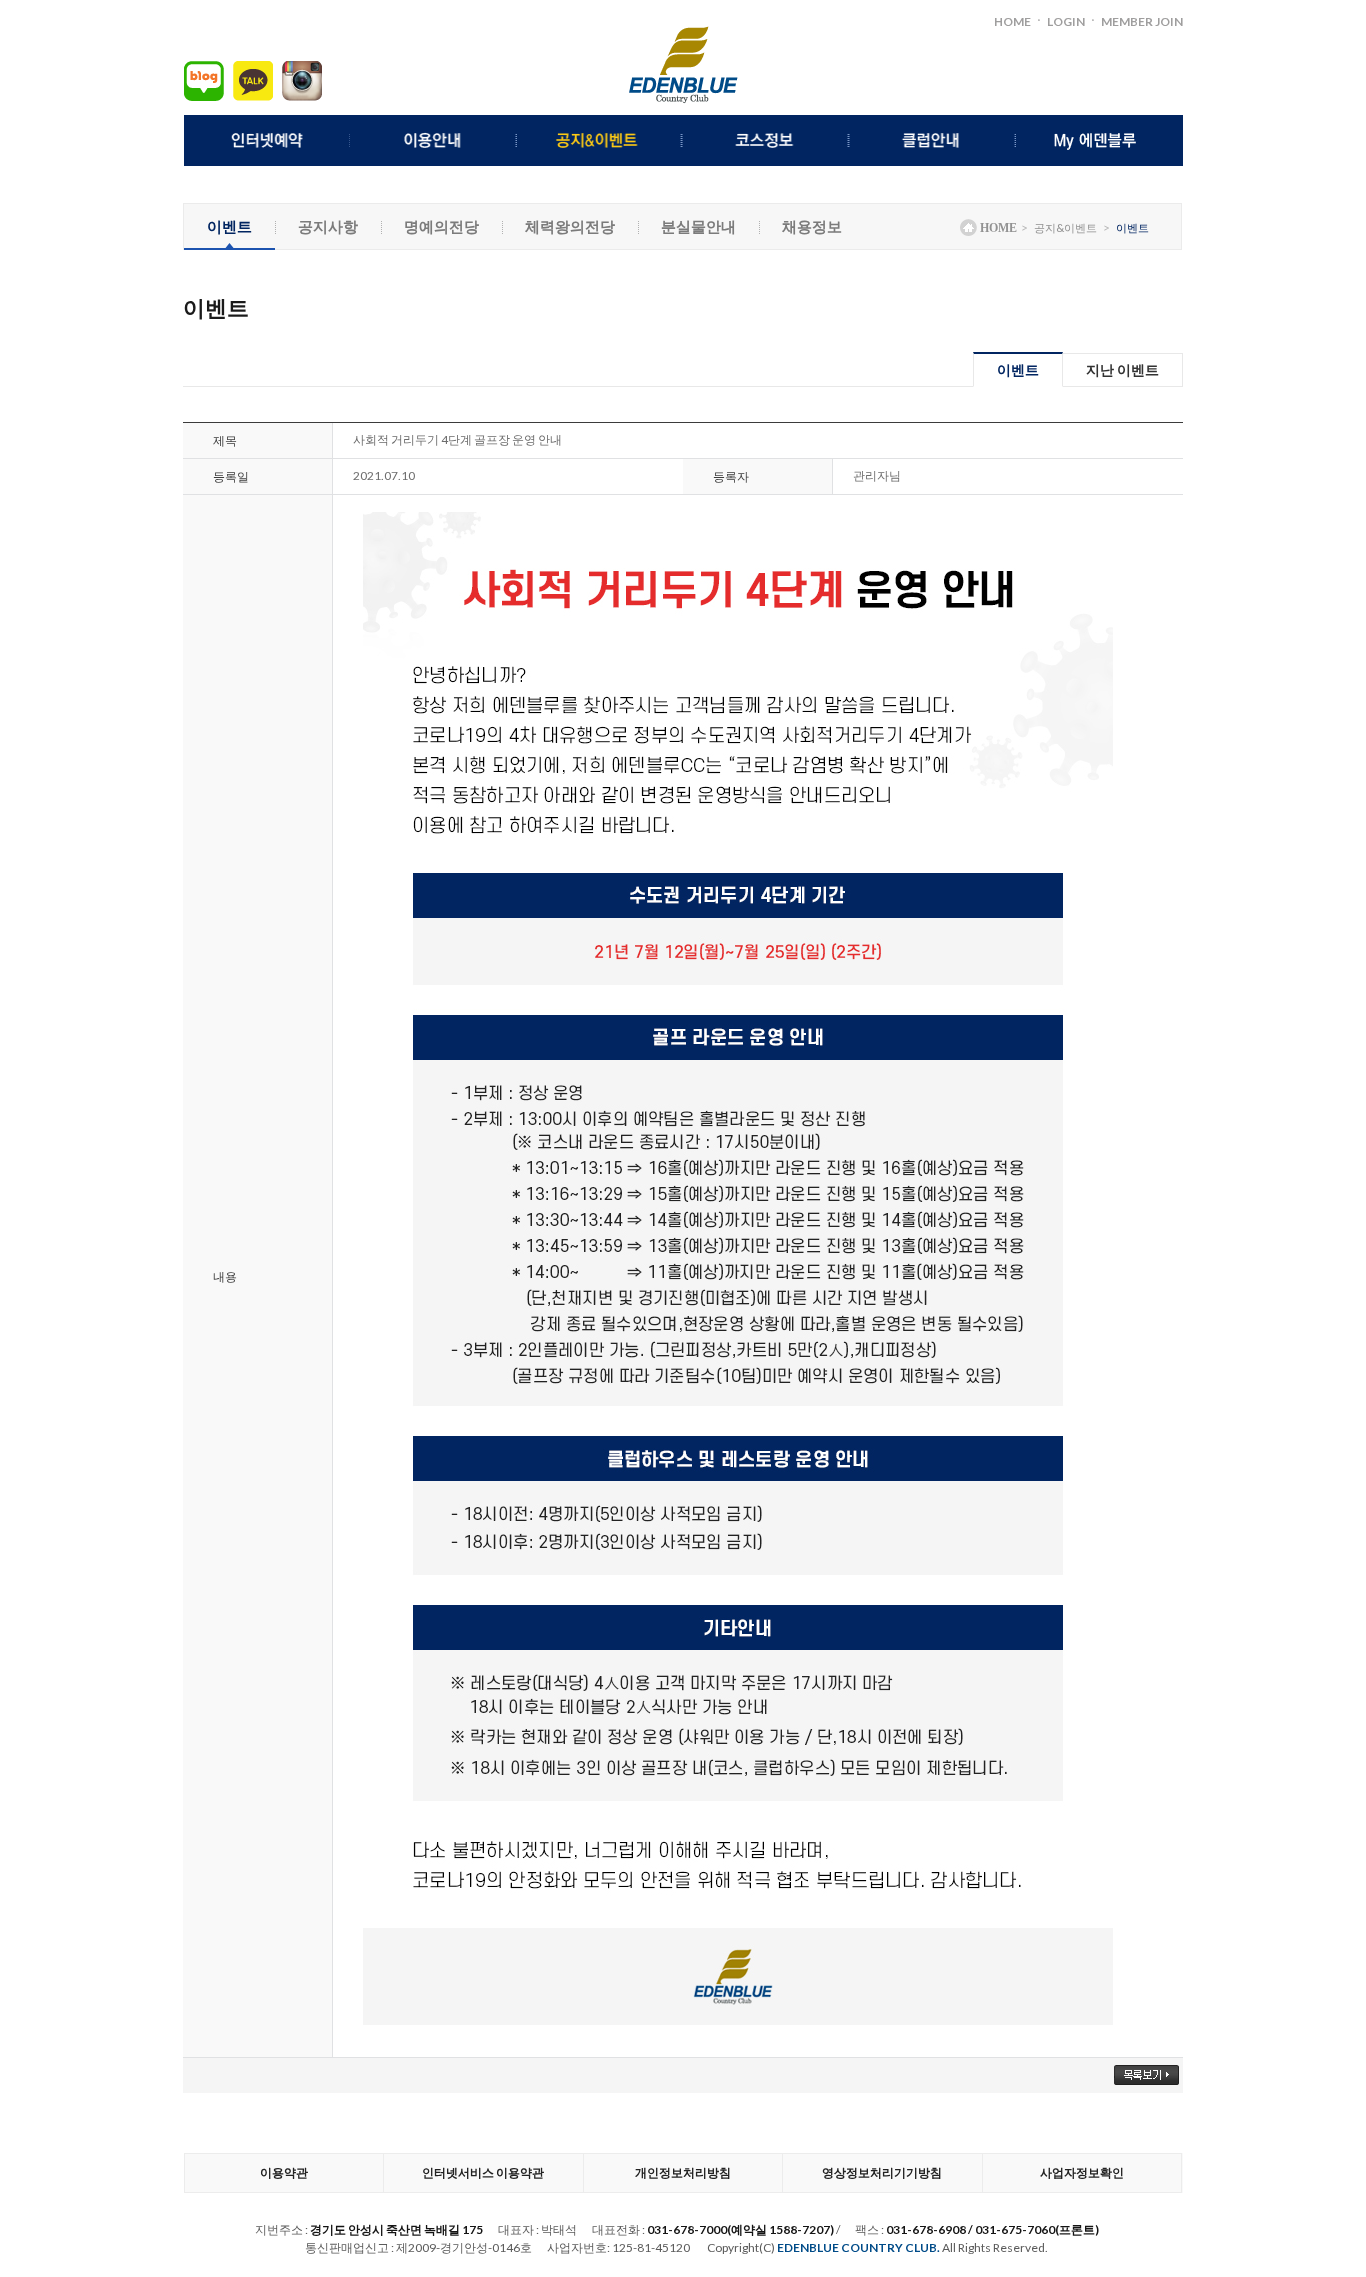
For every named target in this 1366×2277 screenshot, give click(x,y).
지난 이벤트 (1122, 369)
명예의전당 (441, 226)
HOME (1012, 21)
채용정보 (812, 226)
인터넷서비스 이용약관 (483, 2172)
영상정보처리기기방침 (882, 2172)
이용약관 (284, 2172)
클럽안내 (933, 140)
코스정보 (766, 140)
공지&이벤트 (600, 140)
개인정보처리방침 (683, 2172)
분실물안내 (698, 226)
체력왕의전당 (570, 226)
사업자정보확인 (1082, 2172)
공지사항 (328, 226)
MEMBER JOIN (1142, 21)
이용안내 (433, 140)
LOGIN (1066, 21)
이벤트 (229, 226)
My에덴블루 (1099, 140)
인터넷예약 (267, 140)
